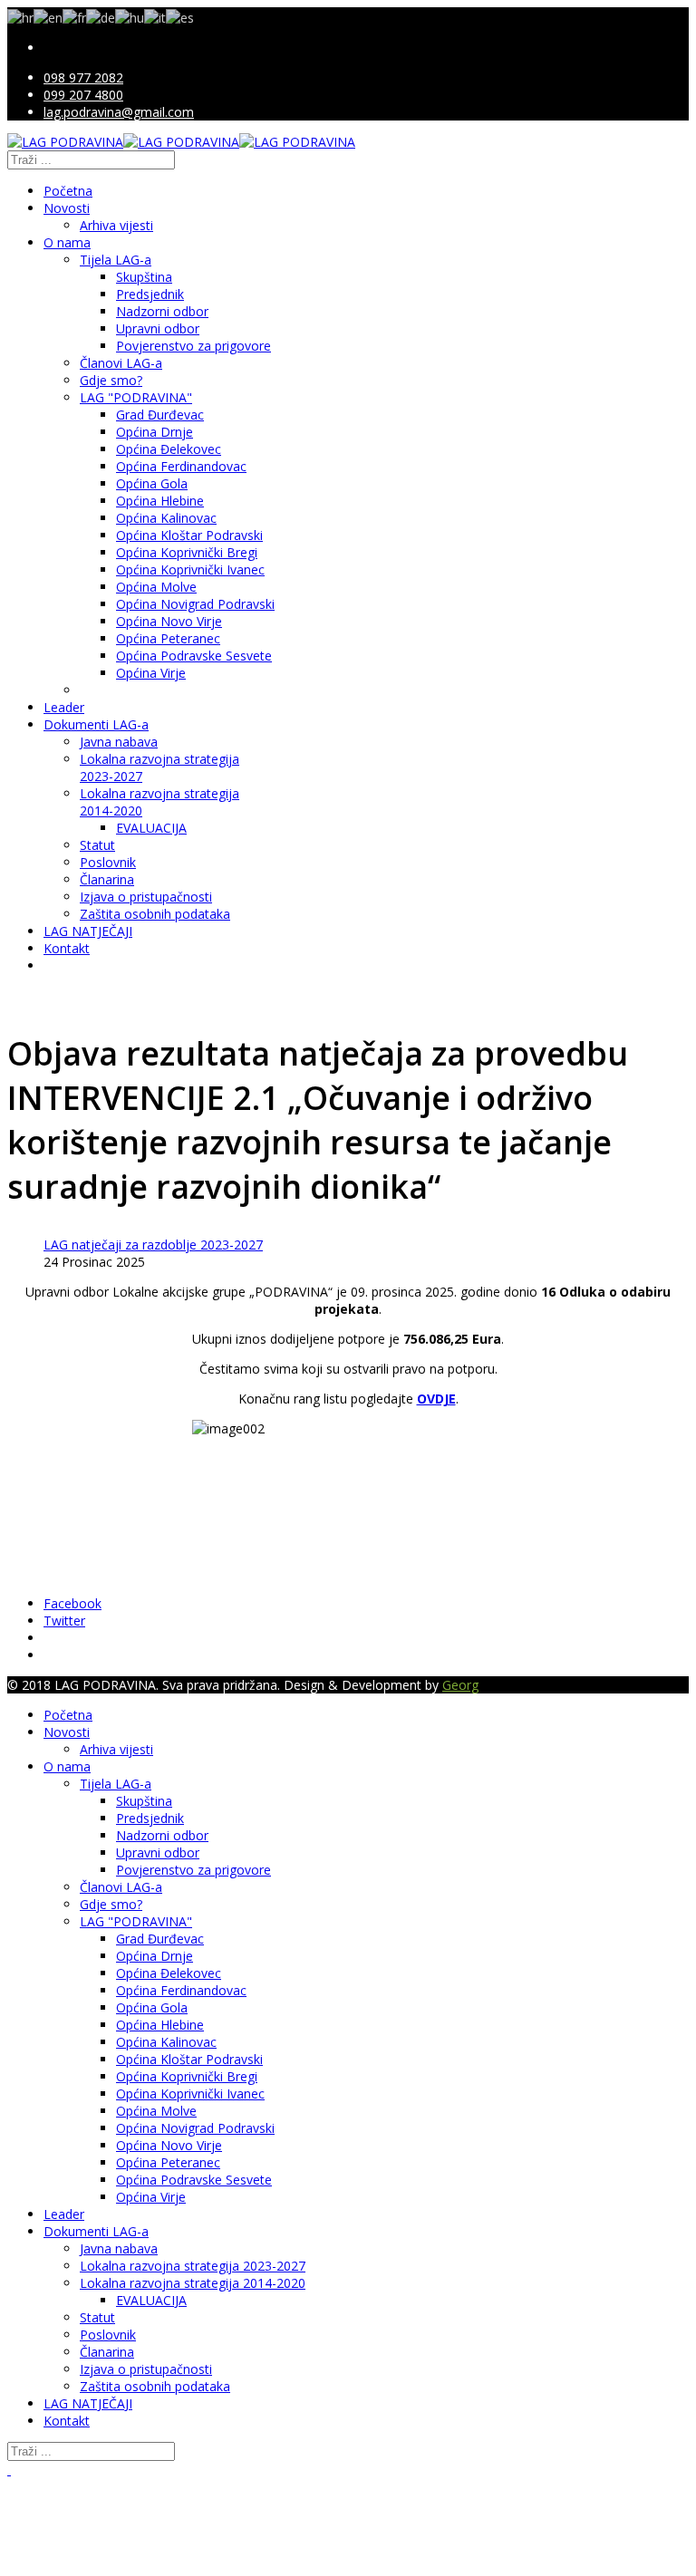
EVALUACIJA (151, 828)
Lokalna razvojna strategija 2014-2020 (193, 2283)
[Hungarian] (130, 16)
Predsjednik (150, 294)
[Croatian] (20, 16)
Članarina (107, 879)
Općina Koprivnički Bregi (187, 552)
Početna (68, 191)
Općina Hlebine (160, 501)
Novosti (67, 208)
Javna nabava (119, 742)
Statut (97, 845)
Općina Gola (152, 483)
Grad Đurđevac (160, 415)
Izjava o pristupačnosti (146, 897)
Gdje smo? (111, 380)
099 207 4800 (83, 95)
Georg (460, 1685)
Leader (64, 707)
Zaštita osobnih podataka (155, 914)
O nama (67, 242)
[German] (101, 16)
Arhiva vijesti (116, 225)
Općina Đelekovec (169, 449)
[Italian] (155, 16)
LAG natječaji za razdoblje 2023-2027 (153, 1245)
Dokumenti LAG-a (96, 724)
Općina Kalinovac (166, 518)
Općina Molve (156, 587)
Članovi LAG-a (121, 363)
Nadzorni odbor (162, 311)
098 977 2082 (83, 77)
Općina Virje (151, 673)
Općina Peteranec (168, 638)
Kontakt (67, 948)
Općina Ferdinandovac (181, 466)
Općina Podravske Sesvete (194, 656)
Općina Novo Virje (169, 621)
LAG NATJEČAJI (88, 931)
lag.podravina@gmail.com (119, 112)
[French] (74, 16)
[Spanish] (180, 16)
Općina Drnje (155, 432)
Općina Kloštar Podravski (189, 535)
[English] (48, 16)
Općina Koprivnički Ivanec (190, 569)
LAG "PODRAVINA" (136, 397)
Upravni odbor (158, 328)
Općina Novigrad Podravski (195, 604)
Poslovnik (108, 862)
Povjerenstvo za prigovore (193, 346)
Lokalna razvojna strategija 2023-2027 (193, 2266)
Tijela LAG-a (116, 260)
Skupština (144, 277)
